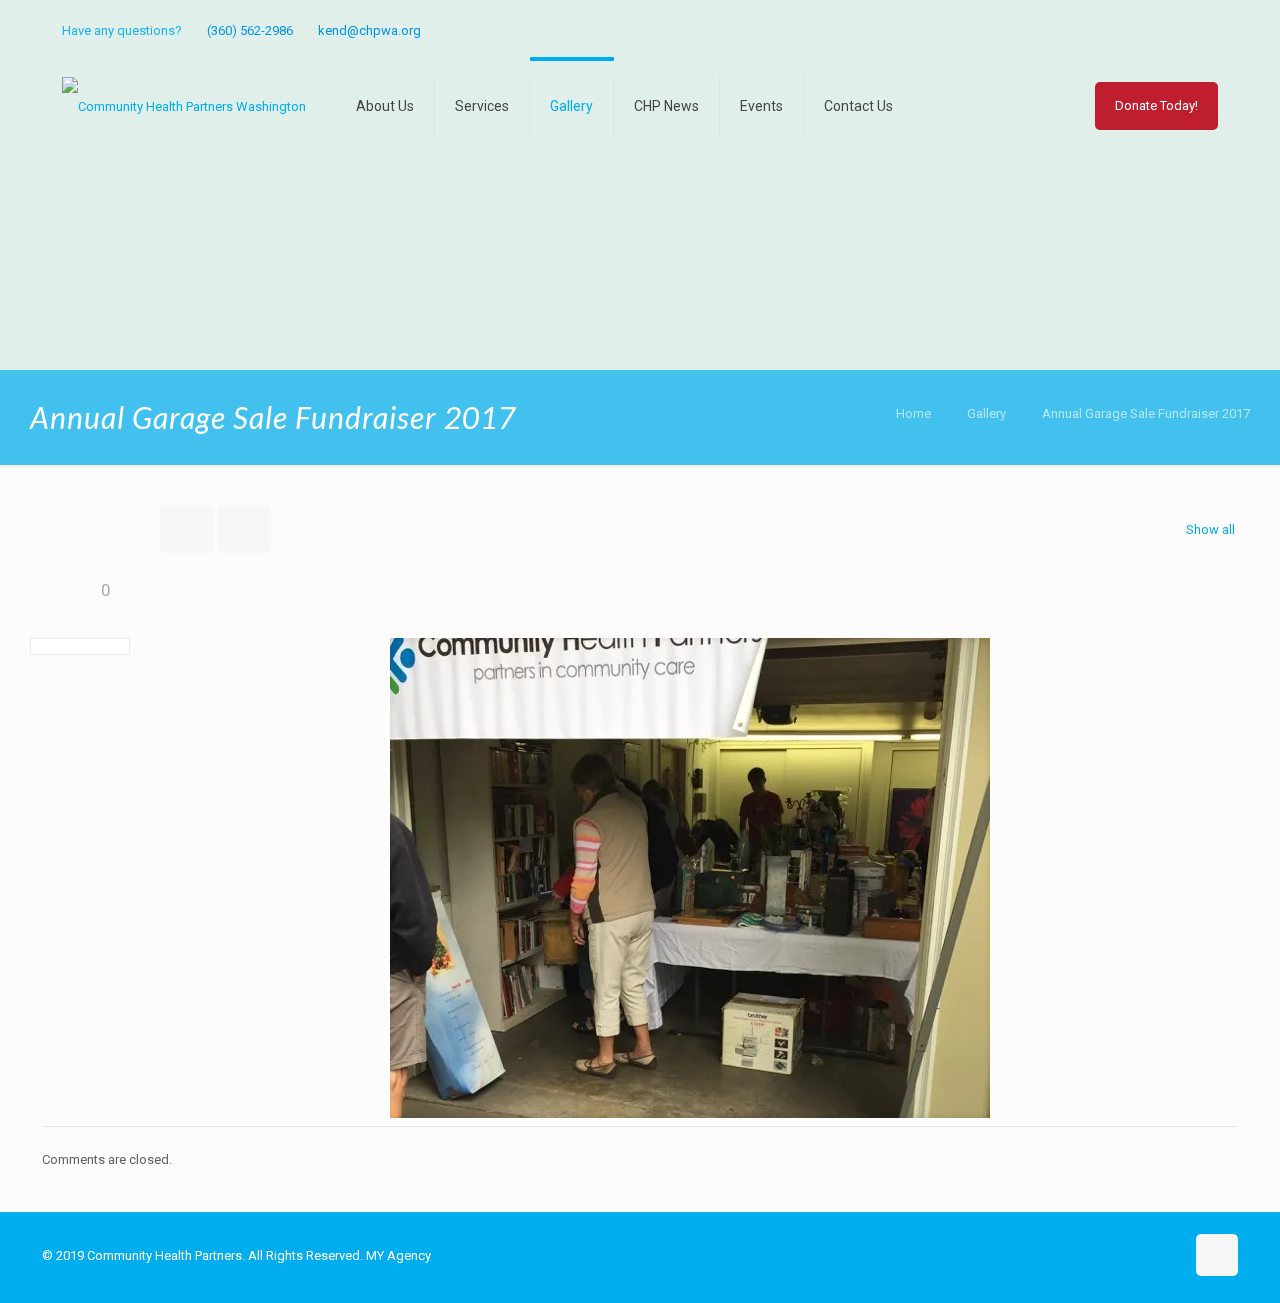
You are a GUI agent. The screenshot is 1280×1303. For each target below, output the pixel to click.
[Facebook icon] (1181, 31)
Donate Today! (1156, 105)
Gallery (986, 413)
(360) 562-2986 (250, 30)
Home (913, 413)
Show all (1210, 529)
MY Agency (398, 1255)
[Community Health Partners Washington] (184, 106)
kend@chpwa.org (369, 30)
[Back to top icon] (1217, 1255)
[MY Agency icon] (1206, 31)
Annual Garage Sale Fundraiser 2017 (1146, 413)
